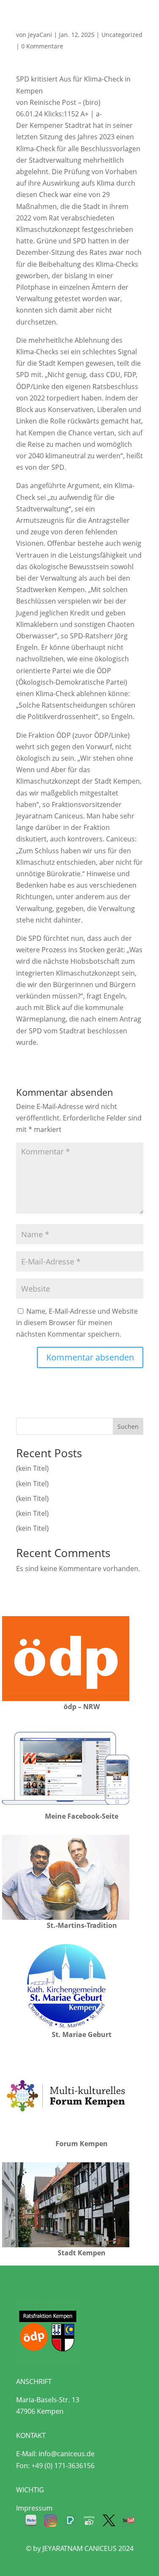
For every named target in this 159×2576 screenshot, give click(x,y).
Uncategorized (122, 35)
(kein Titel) (32, 1468)
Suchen (128, 1426)
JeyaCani (40, 35)
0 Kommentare (42, 46)
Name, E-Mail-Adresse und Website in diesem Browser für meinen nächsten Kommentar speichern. (77, 1323)
